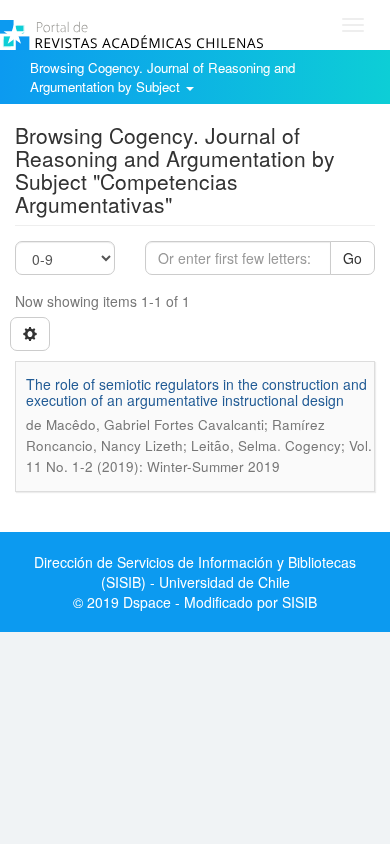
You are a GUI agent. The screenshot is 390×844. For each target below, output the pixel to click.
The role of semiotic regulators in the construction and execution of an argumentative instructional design (196, 391)
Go (352, 258)
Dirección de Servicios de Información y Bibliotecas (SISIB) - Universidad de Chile (195, 572)
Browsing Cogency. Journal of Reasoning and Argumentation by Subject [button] (162, 77)
